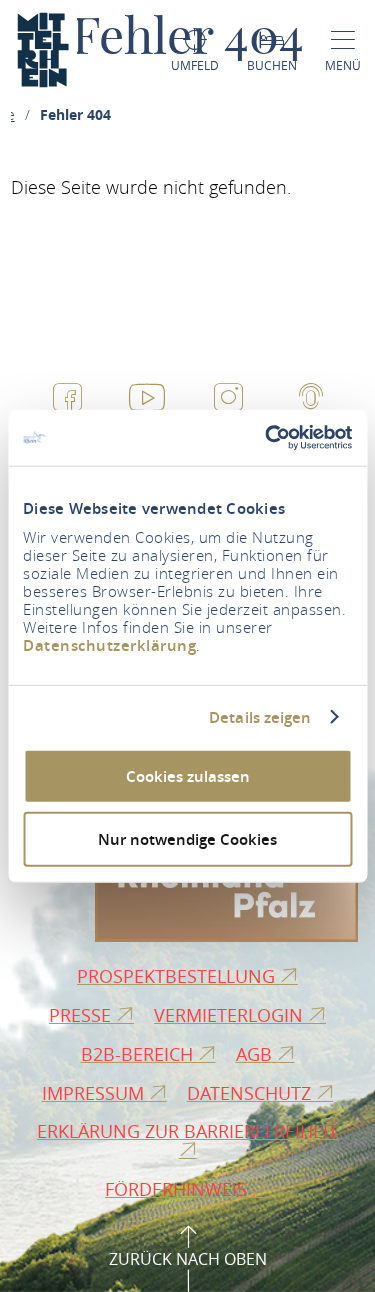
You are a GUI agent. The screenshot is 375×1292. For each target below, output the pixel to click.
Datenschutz (251, 1093)
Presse (82, 1015)
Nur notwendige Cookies (187, 838)
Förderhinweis (178, 1189)
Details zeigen (260, 717)
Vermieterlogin (231, 1015)
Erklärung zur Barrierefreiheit (187, 1131)
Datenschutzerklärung (109, 645)
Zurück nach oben (188, 1259)
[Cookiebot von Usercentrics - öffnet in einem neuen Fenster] (267, 438)
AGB (256, 1054)
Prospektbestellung (178, 976)
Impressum (95, 1093)
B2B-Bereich (139, 1054)
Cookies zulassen (188, 776)
